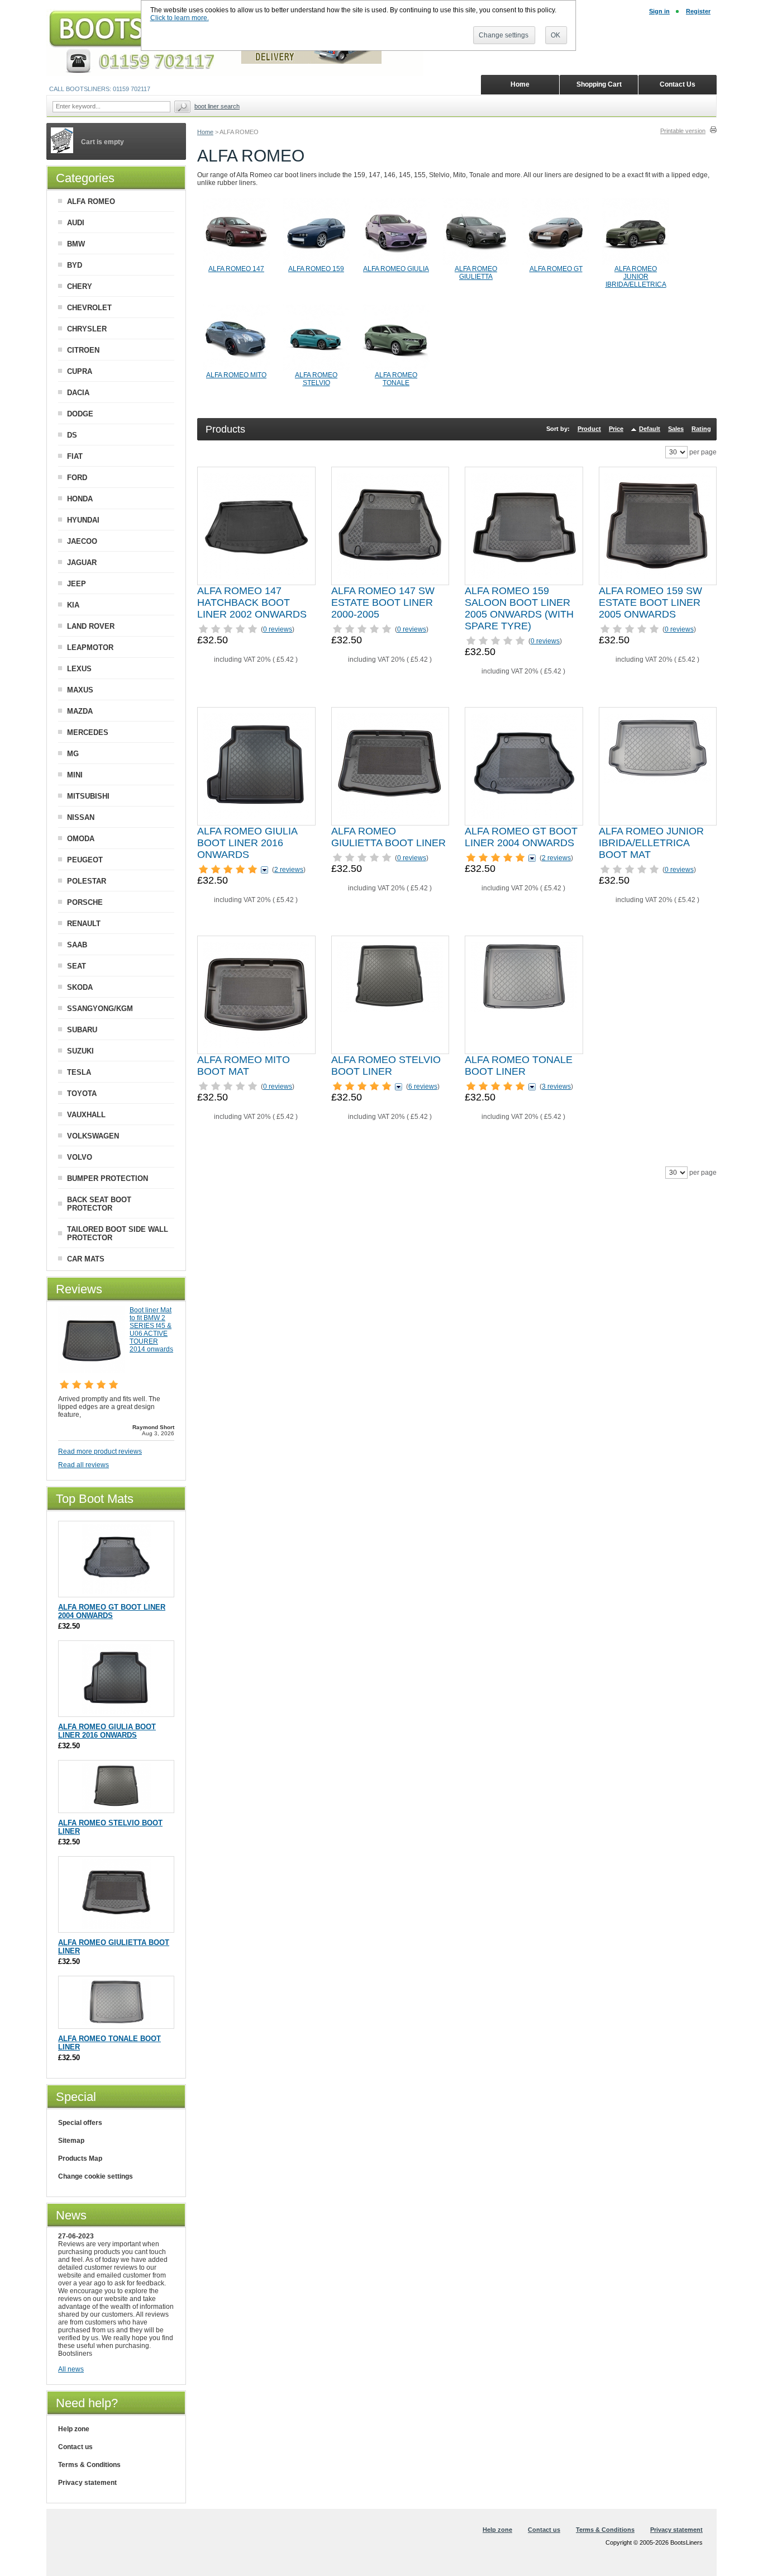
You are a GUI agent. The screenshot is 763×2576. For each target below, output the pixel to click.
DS (72, 435)
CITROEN (83, 350)
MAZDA (80, 711)
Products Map (80, 2158)
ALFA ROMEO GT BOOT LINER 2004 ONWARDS (521, 837)
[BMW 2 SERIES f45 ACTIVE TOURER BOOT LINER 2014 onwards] (92, 1371)
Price (616, 429)
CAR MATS (86, 1259)
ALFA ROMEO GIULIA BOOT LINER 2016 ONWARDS (247, 843)
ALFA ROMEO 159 (316, 269)
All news (71, 2369)
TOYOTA (82, 1094)
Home (205, 132)
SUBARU (82, 1030)
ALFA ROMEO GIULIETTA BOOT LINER (388, 837)
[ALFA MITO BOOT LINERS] (236, 369)
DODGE (80, 414)
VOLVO (80, 1157)
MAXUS (80, 690)
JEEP (77, 584)
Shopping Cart (599, 84)
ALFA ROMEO (91, 201)
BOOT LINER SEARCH (217, 106)
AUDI (76, 223)
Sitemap (71, 2141)
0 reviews (278, 629)
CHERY (80, 286)
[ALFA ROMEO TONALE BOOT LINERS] (396, 369)
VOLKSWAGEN (93, 1136)
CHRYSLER (87, 329)
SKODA (80, 987)
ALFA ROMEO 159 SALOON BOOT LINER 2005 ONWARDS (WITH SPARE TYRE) (519, 608)
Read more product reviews (100, 1451)
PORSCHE (85, 902)
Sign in (659, 11)
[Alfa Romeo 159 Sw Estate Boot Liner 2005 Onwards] (657, 526)
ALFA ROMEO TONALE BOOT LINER (519, 1066)
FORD (77, 478)
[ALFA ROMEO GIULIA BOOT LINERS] (396, 263)
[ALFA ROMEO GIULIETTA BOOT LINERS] (476, 263)
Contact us (75, 2447)
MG (73, 754)
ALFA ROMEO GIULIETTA (476, 273)
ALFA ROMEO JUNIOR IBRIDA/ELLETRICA (636, 277)
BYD (75, 265)
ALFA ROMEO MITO (236, 375)
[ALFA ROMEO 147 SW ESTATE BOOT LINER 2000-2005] (390, 526)
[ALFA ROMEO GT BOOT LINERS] (556, 263)
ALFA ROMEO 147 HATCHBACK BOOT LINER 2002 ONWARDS (252, 603)
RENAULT (84, 924)
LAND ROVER (91, 626)
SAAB (77, 945)
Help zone (74, 2429)
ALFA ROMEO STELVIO (316, 379)
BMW (76, 244)
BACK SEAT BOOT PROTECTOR (99, 1204)
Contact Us (678, 84)
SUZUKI (80, 1051)
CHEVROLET (89, 308)
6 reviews (423, 1087)
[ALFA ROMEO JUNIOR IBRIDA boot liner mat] (636, 263)
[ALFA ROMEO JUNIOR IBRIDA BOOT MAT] (657, 766)
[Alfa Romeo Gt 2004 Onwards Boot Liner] (524, 766)
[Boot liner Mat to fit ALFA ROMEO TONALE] (524, 995)
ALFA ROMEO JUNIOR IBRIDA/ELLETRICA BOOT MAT (651, 843)
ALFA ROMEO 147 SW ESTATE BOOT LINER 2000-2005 (383, 603)
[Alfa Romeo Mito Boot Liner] (256, 995)
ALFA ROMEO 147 (236, 269)
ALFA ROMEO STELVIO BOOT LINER (386, 1066)
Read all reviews (84, 1465)
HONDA (80, 499)
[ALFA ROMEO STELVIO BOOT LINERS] (316, 369)
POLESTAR (87, 881)
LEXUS (79, 669)
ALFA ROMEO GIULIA (396, 269)
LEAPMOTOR (90, 647)
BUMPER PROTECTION (108, 1178)
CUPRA (80, 371)
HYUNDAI (83, 520)
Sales (676, 429)
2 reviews (289, 870)
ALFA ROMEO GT (556, 269)
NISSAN (81, 817)
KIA (73, 605)
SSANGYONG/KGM (100, 1009)
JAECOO (82, 541)
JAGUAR (82, 563)
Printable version (683, 131)
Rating (701, 429)
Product (589, 429)
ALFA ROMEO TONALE (396, 379)
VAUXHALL (86, 1115)
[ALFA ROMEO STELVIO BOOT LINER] (390, 995)
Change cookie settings (96, 2176)
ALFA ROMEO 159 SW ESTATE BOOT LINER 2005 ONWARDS (650, 603)
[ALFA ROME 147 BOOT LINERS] (236, 263)
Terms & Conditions (89, 2465)
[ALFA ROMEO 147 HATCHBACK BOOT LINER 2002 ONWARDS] (256, 526)
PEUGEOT (85, 860)
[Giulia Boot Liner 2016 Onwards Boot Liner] (256, 766)
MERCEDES (88, 732)
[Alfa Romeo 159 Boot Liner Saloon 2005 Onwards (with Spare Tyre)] (524, 526)
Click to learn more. (180, 18)
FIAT (75, 456)
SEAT (77, 966)
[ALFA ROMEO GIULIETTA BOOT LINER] (390, 766)
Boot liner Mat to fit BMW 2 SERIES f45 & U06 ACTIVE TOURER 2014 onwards (151, 1330)
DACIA (78, 393)
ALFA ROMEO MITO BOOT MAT (244, 1066)
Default (650, 429)
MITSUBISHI (88, 796)
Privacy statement (87, 2483)
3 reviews (556, 1087)
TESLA (79, 1072)
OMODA (81, 839)
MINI (75, 775)
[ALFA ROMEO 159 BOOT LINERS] (316, 263)
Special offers (80, 2123)
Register (698, 11)
